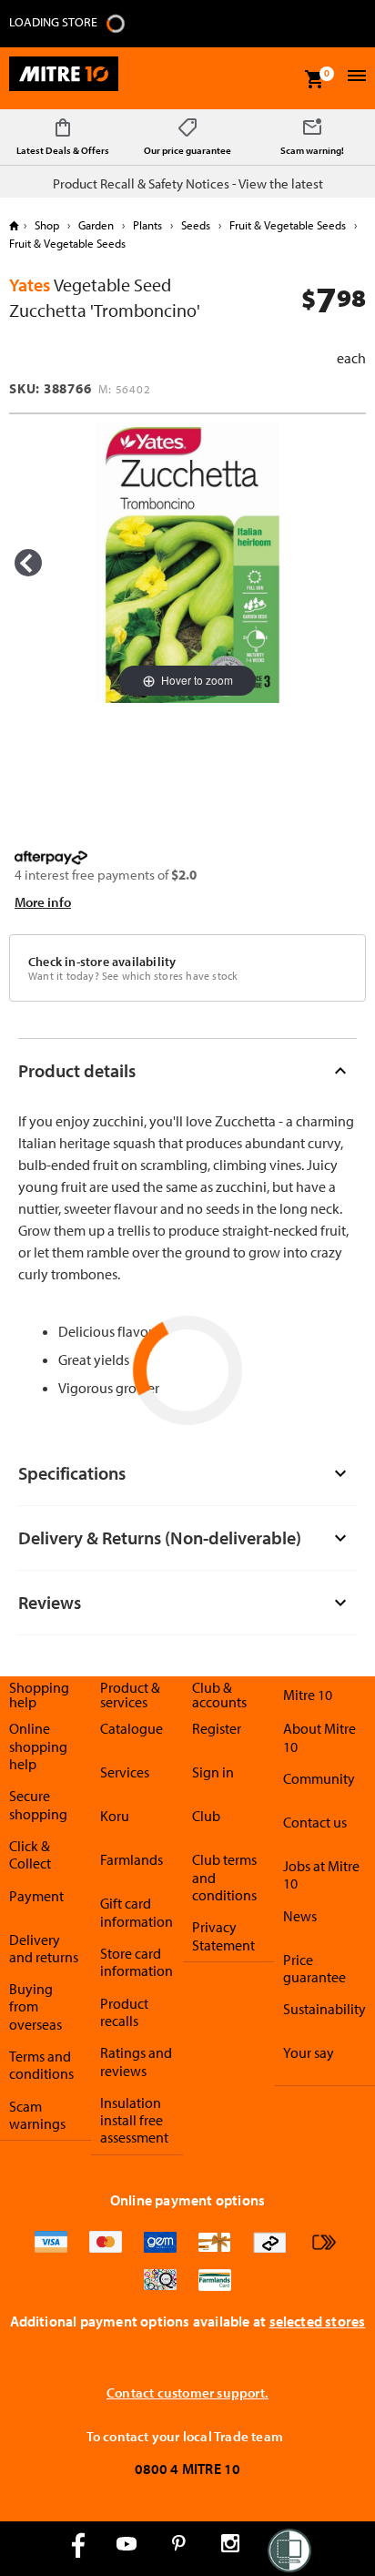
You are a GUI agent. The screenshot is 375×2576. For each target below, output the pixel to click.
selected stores (318, 2321)
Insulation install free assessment (134, 2120)
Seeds (196, 225)
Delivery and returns (44, 1948)
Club (206, 1816)
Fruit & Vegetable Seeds (288, 225)
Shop (47, 225)
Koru (115, 1816)
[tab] (187, 1070)
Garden (96, 225)
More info (43, 902)
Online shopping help (38, 1746)
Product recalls (124, 2012)
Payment (36, 1896)
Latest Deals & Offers (63, 150)
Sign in (213, 1772)
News (300, 1916)
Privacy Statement (223, 1935)
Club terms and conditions (224, 1877)
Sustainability (324, 2009)
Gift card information (137, 1912)
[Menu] (355, 78)
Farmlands (132, 1859)
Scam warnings (37, 2115)
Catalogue (132, 1728)
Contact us (315, 1822)
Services (125, 1772)
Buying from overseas (35, 2006)
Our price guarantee (187, 150)
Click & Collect (30, 1854)
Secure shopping (38, 1804)
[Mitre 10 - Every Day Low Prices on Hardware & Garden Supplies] (64, 78)
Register (217, 1728)
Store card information (137, 1962)
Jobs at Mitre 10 (321, 1874)
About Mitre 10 (319, 1737)
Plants (147, 225)
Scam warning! (312, 150)
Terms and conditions (41, 2065)
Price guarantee (314, 1968)
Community (319, 1778)
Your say (309, 2052)
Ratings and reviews (136, 2061)
